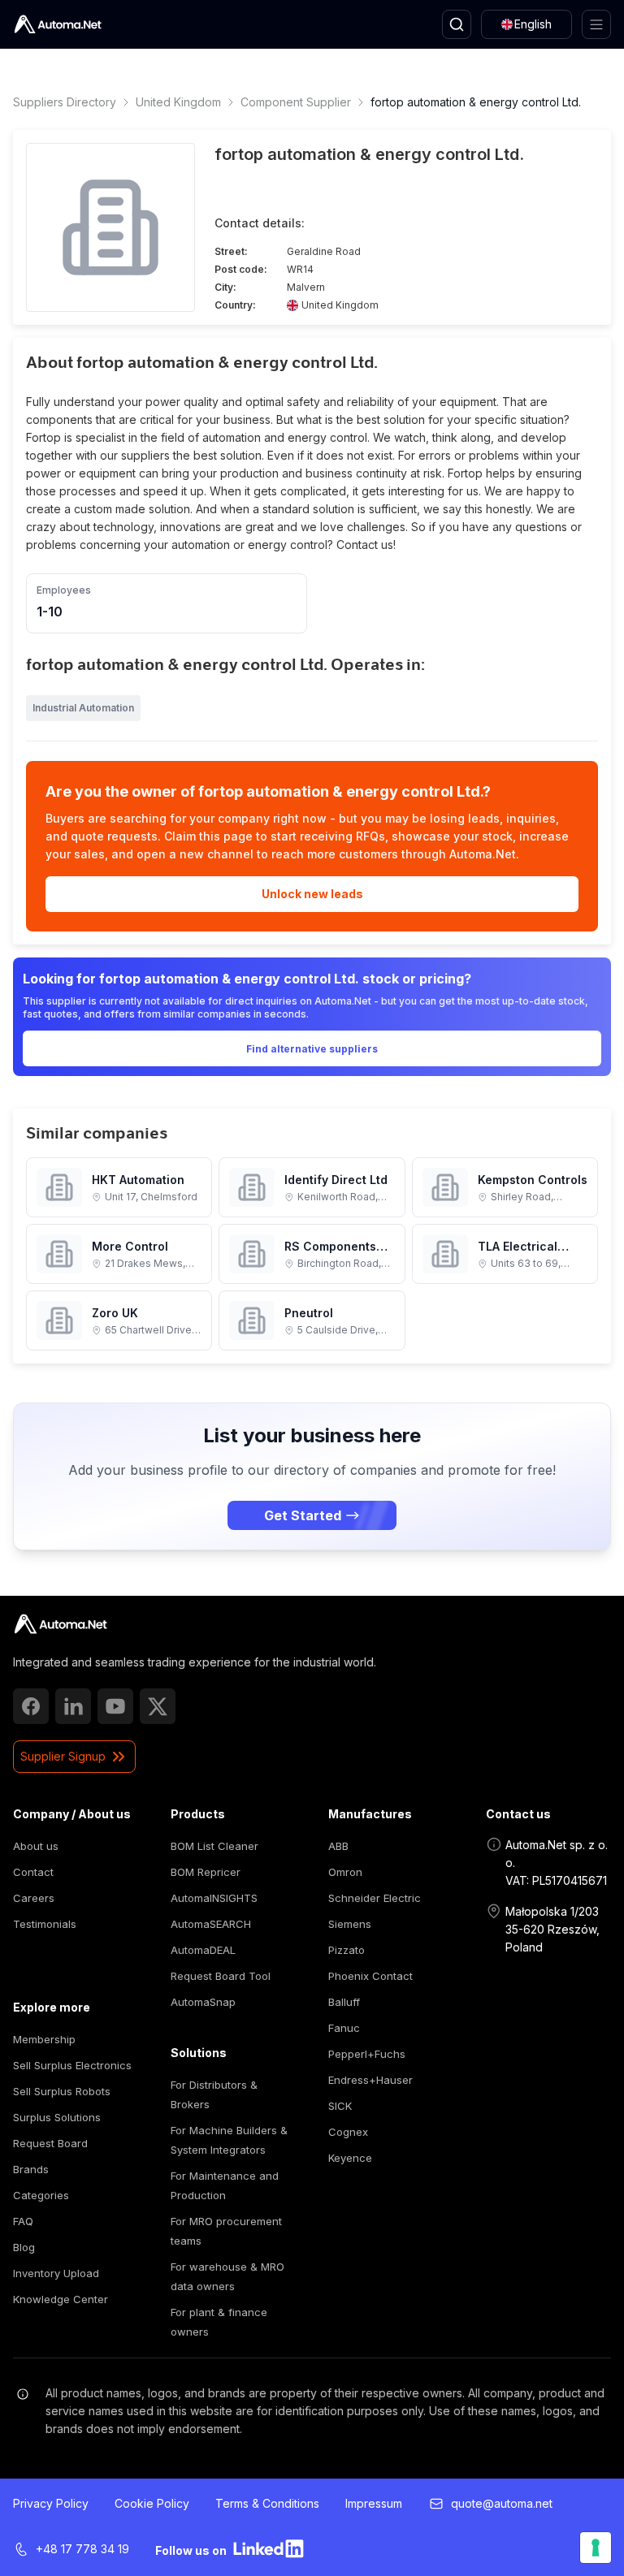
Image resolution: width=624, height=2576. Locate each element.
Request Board (50, 2143)
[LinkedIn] (73, 1706)
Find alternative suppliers (312, 1049)
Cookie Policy (152, 2503)
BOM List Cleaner (214, 1846)
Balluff (344, 2002)
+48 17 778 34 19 (82, 2549)
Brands (31, 2169)
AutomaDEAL (203, 1950)
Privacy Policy (51, 2503)
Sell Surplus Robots (62, 2091)
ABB (338, 1846)
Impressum (374, 2503)
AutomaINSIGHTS (214, 1898)
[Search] (457, 24)
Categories (41, 2195)
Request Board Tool (221, 1976)
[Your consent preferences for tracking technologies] (596, 2548)
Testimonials (45, 1924)
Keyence (350, 2158)
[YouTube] (115, 1706)
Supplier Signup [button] (63, 1756)
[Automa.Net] (58, 24)
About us (36, 1846)
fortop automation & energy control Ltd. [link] (476, 102)
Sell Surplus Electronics (72, 2065)
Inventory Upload (56, 2273)
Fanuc (344, 2028)
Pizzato (347, 1950)
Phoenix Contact (370, 1976)
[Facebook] (31, 1706)
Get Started (303, 1515)
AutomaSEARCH (211, 1924)
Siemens (350, 1924)
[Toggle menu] (596, 24)
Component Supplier (296, 102)
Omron (345, 1872)
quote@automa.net (502, 2503)
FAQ (23, 2221)
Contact (33, 1872)
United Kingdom (178, 102)
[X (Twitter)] (158, 1706)
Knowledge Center (61, 2299)
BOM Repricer (206, 1872)
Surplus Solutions (57, 2117)
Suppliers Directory (65, 102)
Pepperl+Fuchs (367, 2054)
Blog (24, 2247)
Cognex (348, 2132)
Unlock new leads (312, 894)
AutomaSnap (203, 2002)
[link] (61, 1624)
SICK (340, 2106)
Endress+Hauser (370, 2080)
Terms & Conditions (267, 2503)
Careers (34, 1898)
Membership (44, 2039)
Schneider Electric (375, 1898)
